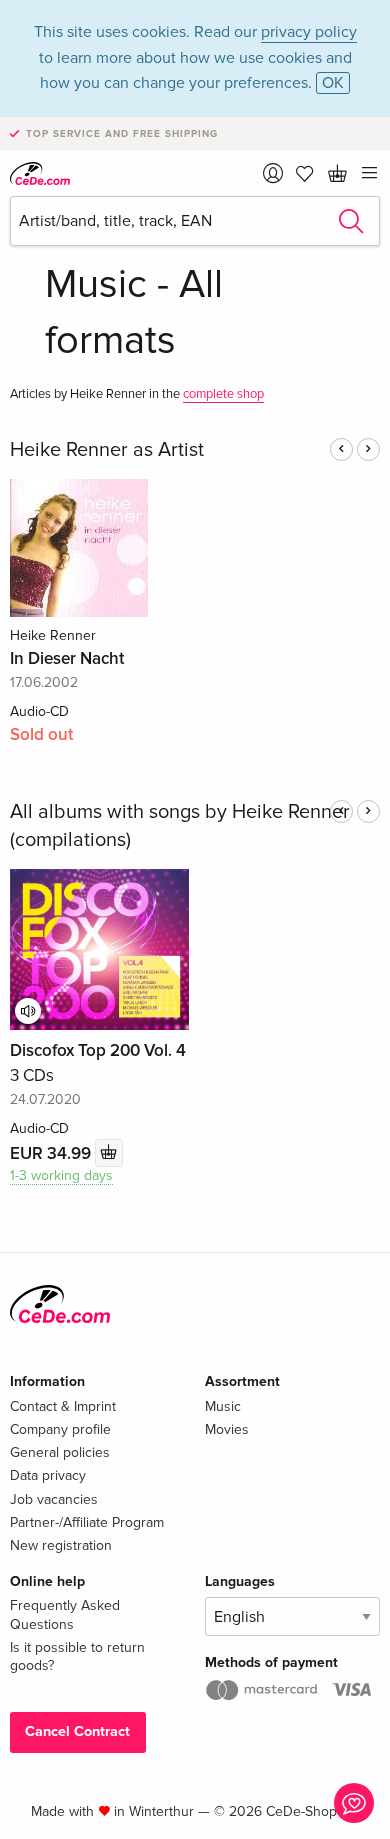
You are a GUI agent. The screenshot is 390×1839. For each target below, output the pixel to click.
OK (333, 83)
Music (223, 1406)
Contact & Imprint (63, 1406)
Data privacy (48, 1475)
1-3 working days (61, 1175)
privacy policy (309, 32)
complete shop (223, 394)
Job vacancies (54, 1499)
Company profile (60, 1429)
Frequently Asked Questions (65, 1614)
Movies (227, 1429)
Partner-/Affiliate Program (87, 1522)
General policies (60, 1452)
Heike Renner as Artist (107, 450)
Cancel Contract (77, 1731)
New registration (61, 1545)
